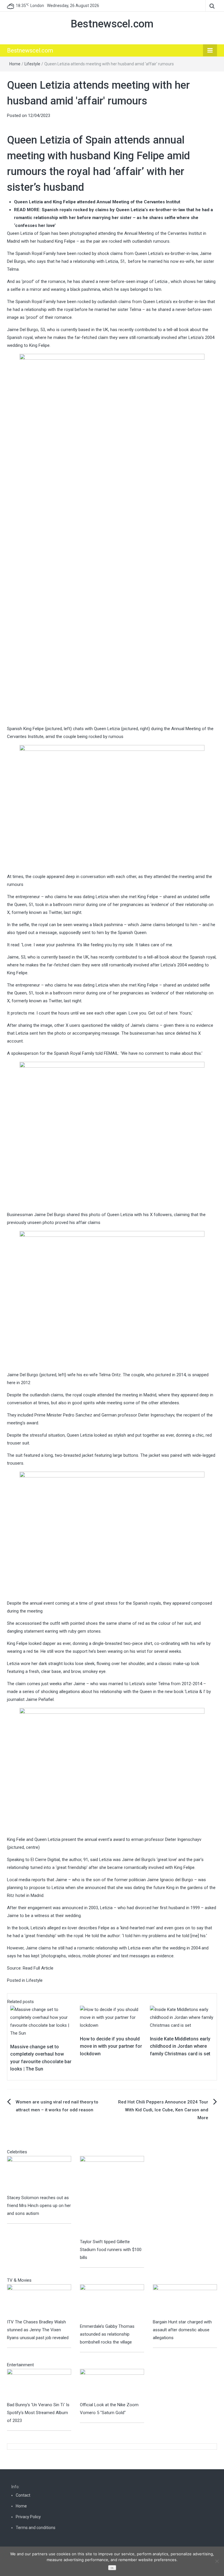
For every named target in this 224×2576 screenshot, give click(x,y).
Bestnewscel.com (112, 24)
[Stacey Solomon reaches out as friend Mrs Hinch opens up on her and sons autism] (39, 2175)
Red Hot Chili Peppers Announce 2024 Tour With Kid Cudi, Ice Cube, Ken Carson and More (163, 2110)
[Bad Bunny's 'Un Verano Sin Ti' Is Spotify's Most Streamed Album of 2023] (39, 2385)
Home (15, 64)
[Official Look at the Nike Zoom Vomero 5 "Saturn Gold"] (112, 2385)
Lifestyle (32, 64)
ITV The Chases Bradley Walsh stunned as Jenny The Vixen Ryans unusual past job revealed (38, 2330)
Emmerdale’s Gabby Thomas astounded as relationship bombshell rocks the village (107, 2334)
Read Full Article (38, 1968)
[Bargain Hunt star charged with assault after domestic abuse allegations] (185, 2301)
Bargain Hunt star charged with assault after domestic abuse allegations (182, 2330)
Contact (23, 2495)
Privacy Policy (28, 2517)
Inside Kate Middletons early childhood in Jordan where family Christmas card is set (180, 2046)
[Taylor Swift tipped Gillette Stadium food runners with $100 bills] (112, 2197)
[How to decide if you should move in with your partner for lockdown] (112, 2017)
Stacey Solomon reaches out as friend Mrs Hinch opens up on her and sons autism (39, 2206)
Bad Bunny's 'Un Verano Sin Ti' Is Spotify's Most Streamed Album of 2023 (38, 2413)
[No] (217, 2561)
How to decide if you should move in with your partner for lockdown (111, 2046)
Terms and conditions (36, 2528)
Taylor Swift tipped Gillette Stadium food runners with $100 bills (111, 2250)
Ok (112, 2568)
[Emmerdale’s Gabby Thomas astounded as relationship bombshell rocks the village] (112, 2303)
